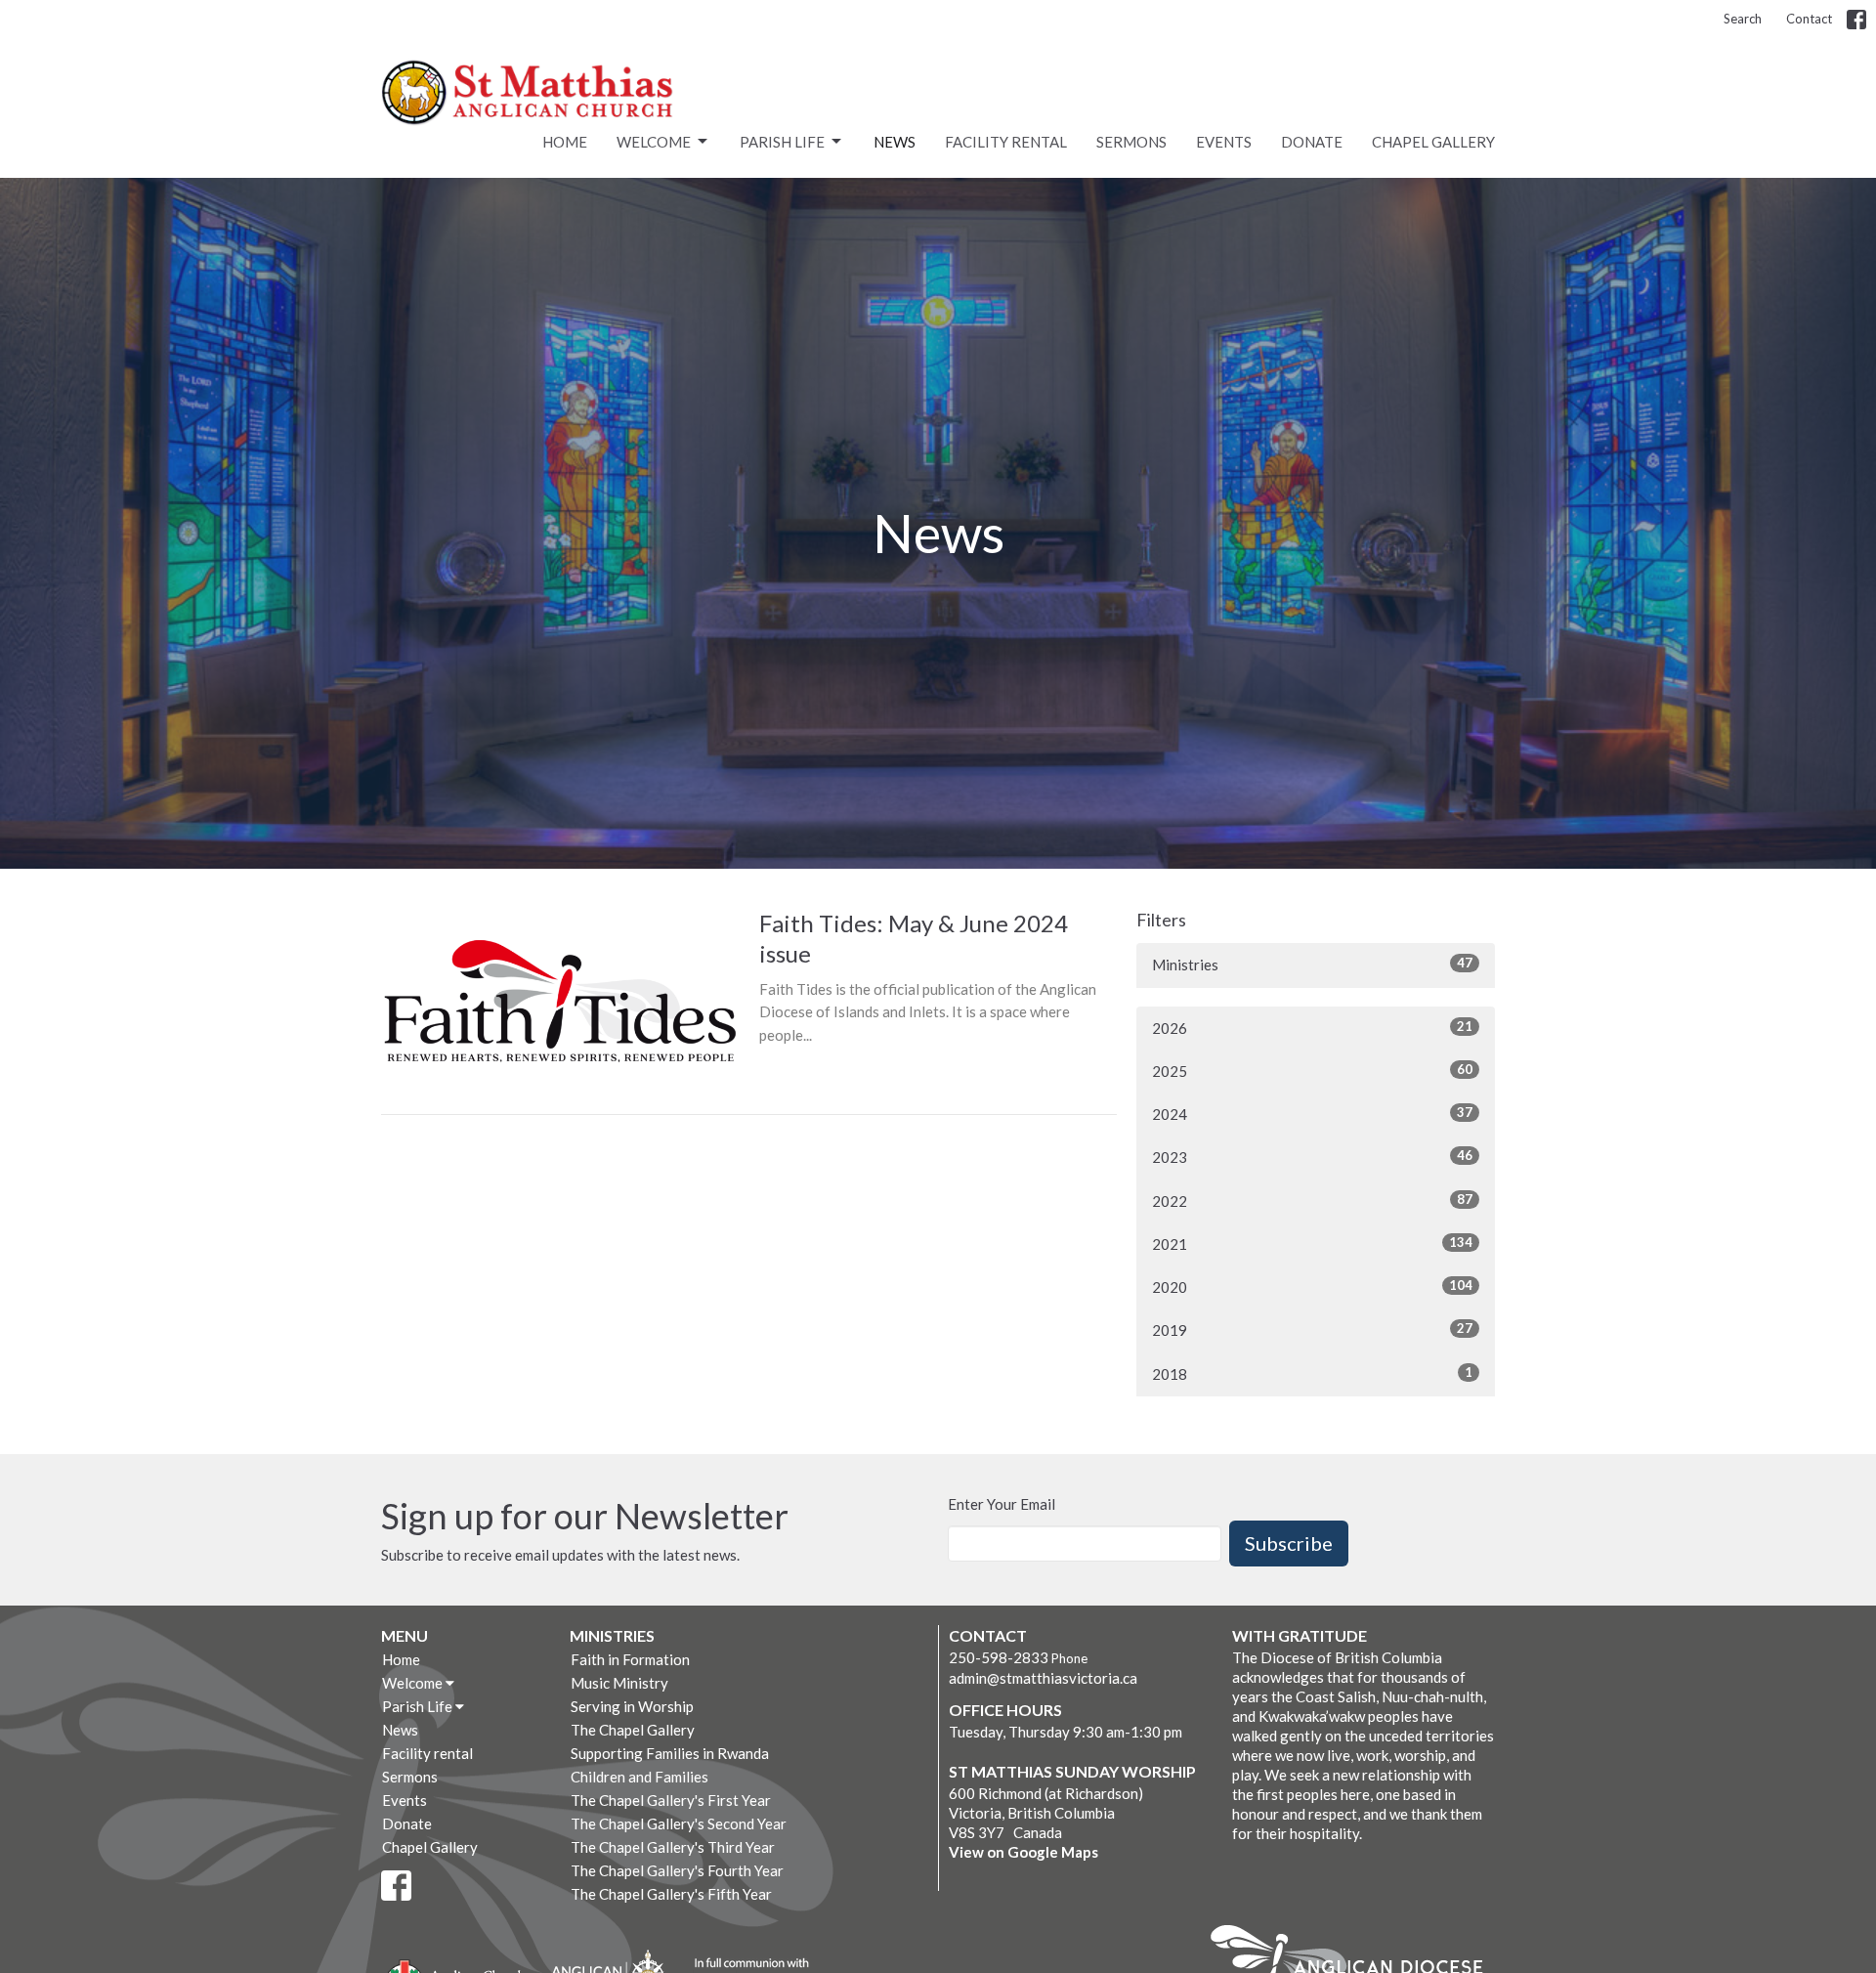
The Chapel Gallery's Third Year (673, 1847)
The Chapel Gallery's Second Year (679, 1823)
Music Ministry (619, 1683)
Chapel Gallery (1433, 142)
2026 (1312, 1028)
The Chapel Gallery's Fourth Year (677, 1870)
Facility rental (1006, 142)
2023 (1312, 1157)
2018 (1312, 1373)
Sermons (1131, 142)
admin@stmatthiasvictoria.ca (1043, 1678)
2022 (1312, 1201)
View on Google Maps (1023, 1852)
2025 (1312, 1071)
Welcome (654, 142)
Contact (1809, 19)
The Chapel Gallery (633, 1730)
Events (1224, 142)
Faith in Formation (630, 1659)
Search (1743, 19)
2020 (1312, 1287)
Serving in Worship (632, 1706)
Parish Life (782, 142)
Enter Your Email (1002, 1504)
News (895, 142)
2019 (1312, 1330)
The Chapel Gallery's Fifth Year (671, 1894)
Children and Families (640, 1777)
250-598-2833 (999, 1657)
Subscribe (1289, 1543)
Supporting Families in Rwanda (670, 1753)
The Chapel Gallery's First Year (671, 1800)
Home (565, 142)
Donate (1312, 142)
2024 (1312, 1114)
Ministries (1312, 964)
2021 (1312, 1244)
